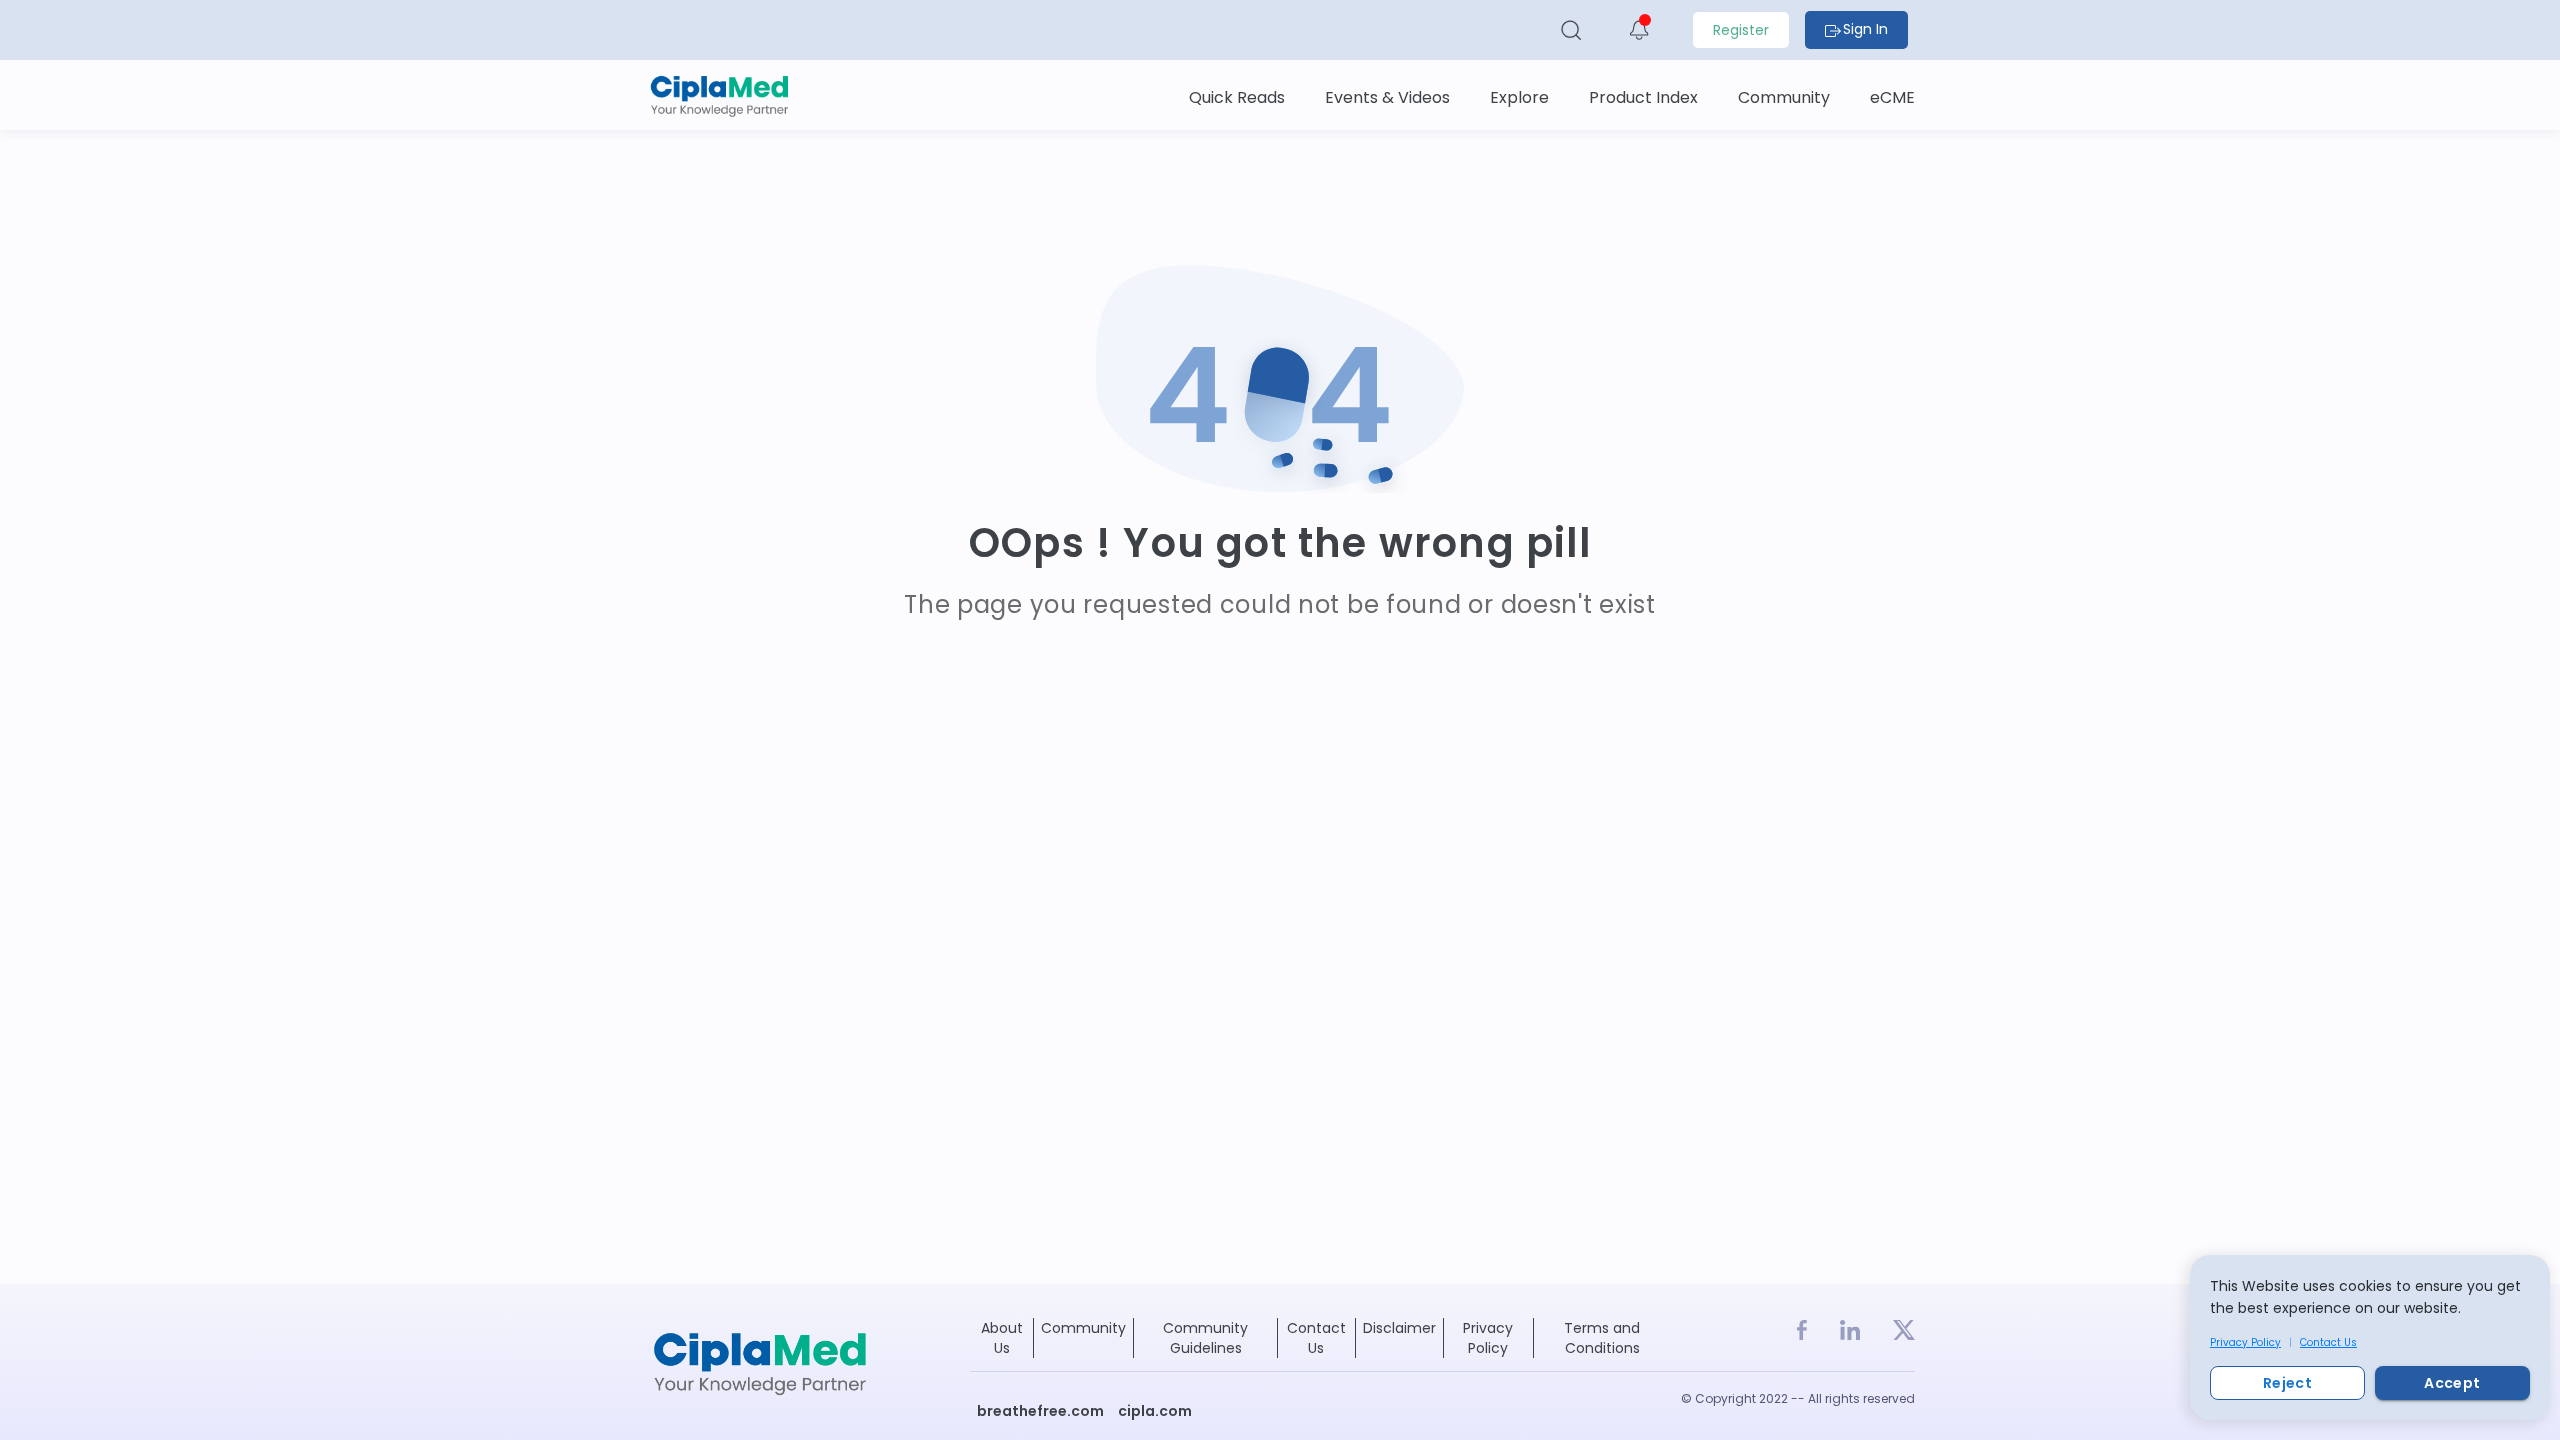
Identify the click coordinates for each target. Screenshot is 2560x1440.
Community (1083, 1328)
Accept (2452, 1383)
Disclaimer (1399, 1328)
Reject (2287, 1383)
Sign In (1865, 29)
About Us (1002, 1338)
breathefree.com (1040, 1411)
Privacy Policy (2245, 1342)
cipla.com (1155, 1411)
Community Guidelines (1205, 1338)
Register (1741, 30)
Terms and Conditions (1602, 1338)
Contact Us (2328, 1342)
